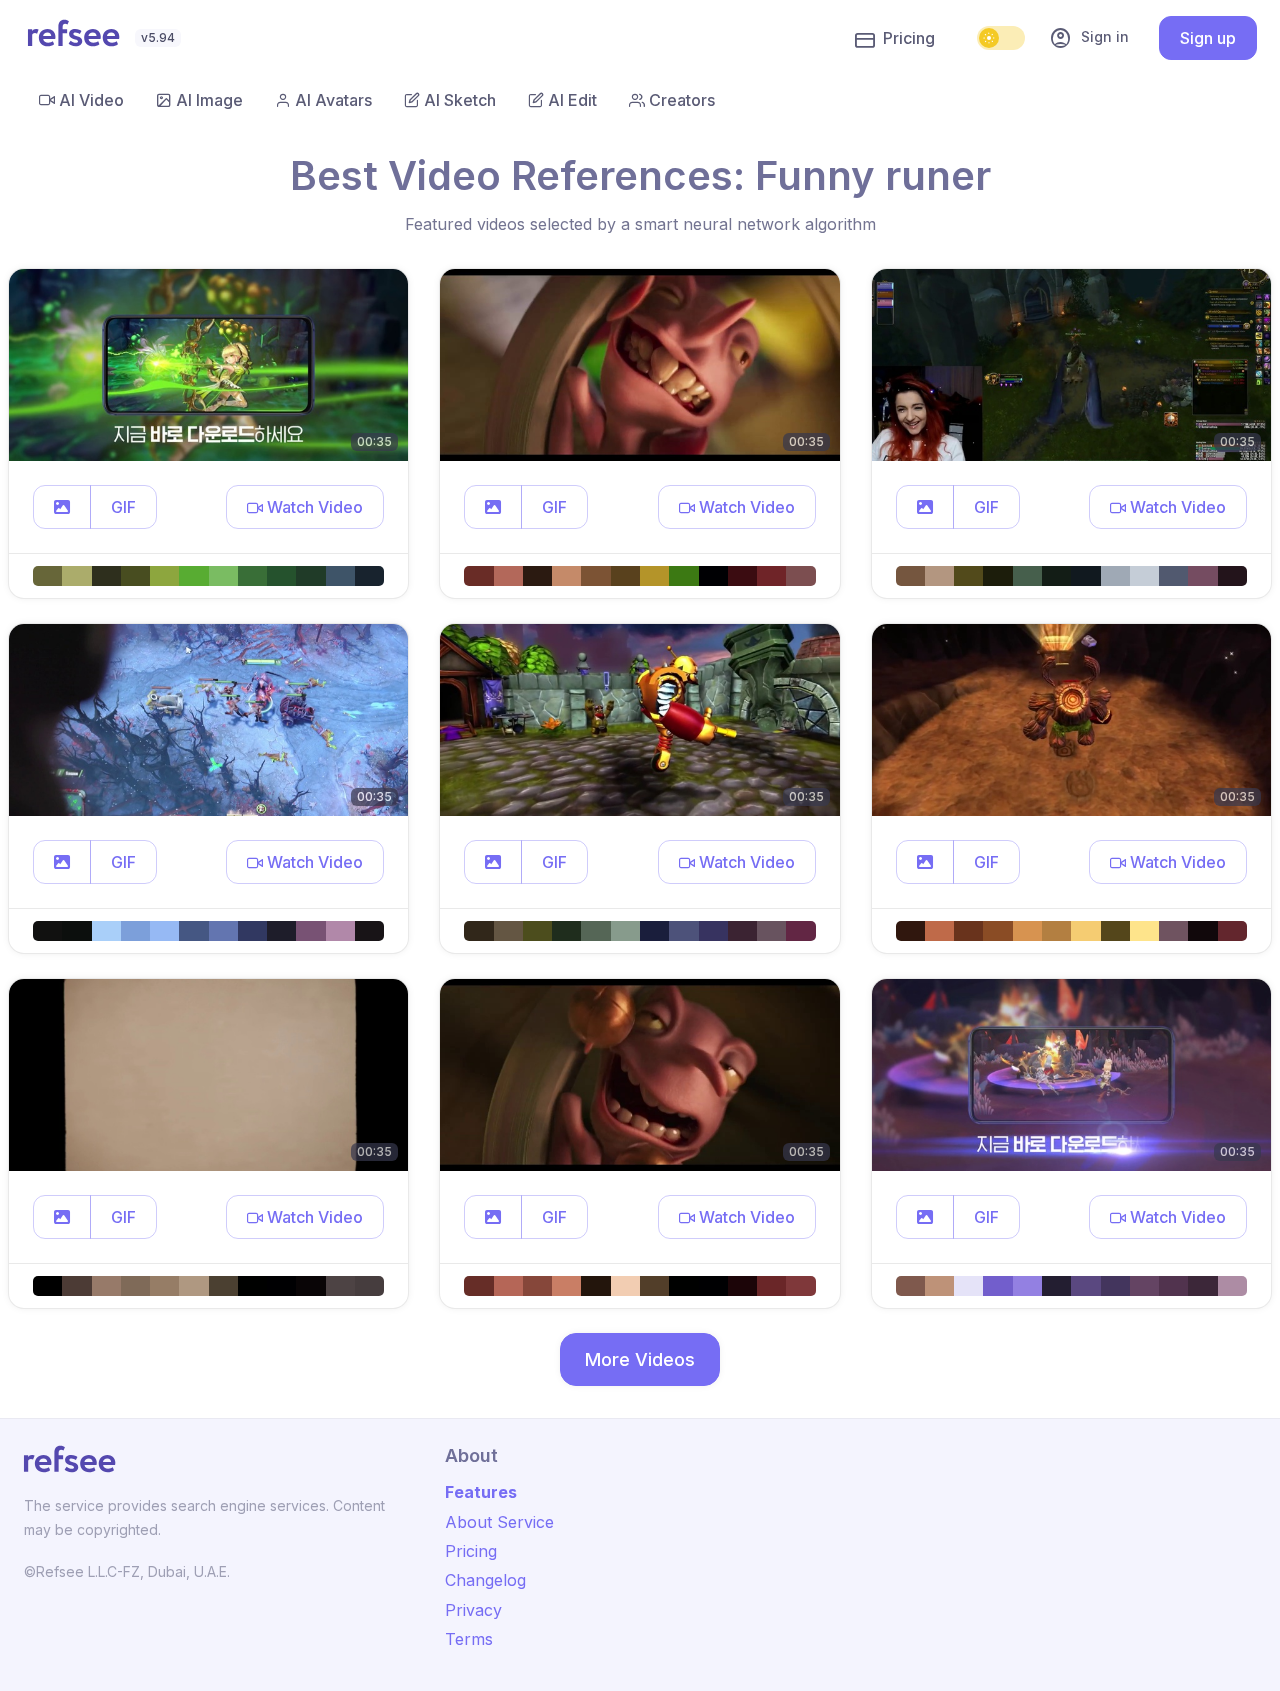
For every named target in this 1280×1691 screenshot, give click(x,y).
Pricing (909, 38)
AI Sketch (460, 100)
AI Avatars (333, 100)
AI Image (209, 100)
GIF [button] (123, 507)
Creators (682, 100)
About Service (499, 1522)
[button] (62, 507)
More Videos (640, 1359)
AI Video (91, 100)
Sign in (1089, 38)
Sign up (1208, 38)
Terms (469, 1639)
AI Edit (572, 100)
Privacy (473, 1610)
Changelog (485, 1580)
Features (481, 1492)
